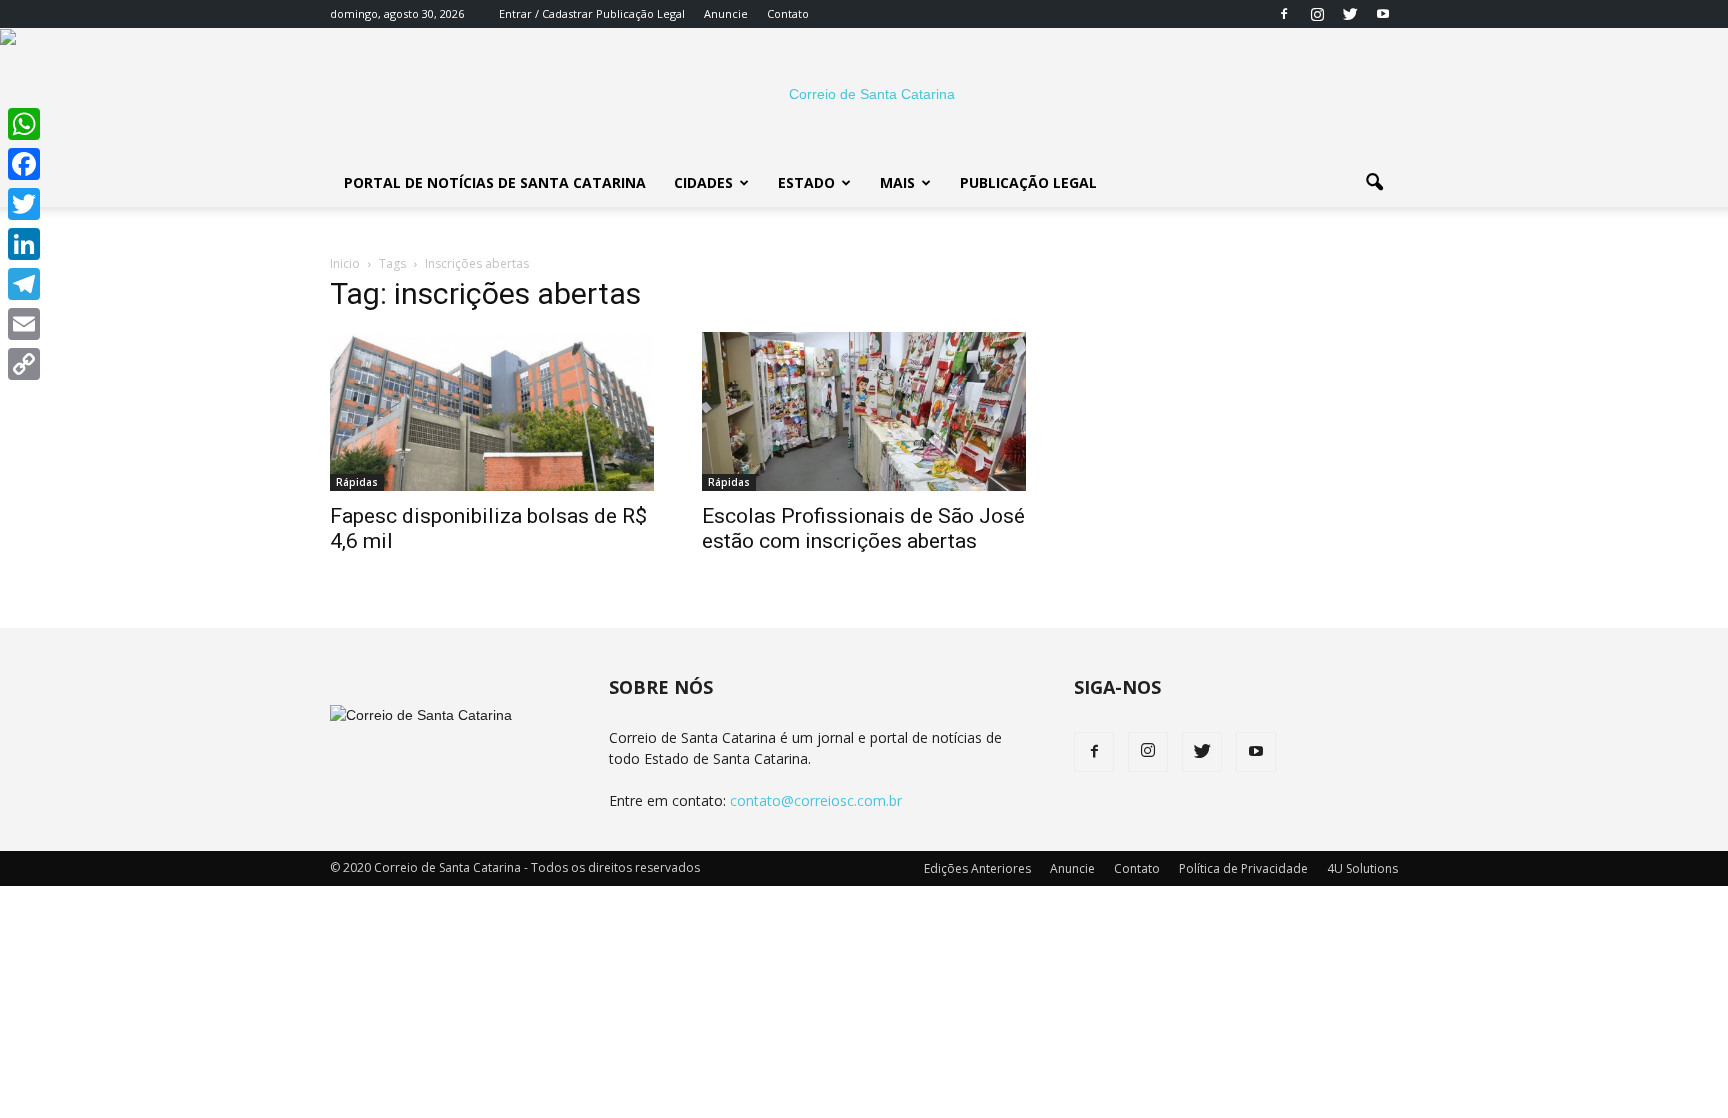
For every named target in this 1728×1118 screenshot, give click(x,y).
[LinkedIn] (24, 244)
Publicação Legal (639, 13)
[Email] (24, 324)
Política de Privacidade (1243, 868)
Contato (788, 13)
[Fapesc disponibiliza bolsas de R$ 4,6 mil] (492, 411)
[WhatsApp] (24, 124)
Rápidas (357, 482)
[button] (1374, 183)
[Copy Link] (24, 364)
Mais (897, 182)
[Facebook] (1284, 14)
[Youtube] (1383, 14)
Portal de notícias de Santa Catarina (495, 182)
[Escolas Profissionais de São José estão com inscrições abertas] (864, 411)
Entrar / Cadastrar (546, 13)
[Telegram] (24, 284)
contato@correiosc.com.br (816, 800)
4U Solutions (1362, 868)
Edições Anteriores (977, 868)
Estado (806, 182)
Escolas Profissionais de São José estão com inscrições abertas (863, 528)
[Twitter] (1350, 14)
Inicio (345, 263)
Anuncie (726, 13)
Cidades (703, 182)
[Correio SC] (864, 94)
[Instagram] (1317, 14)
